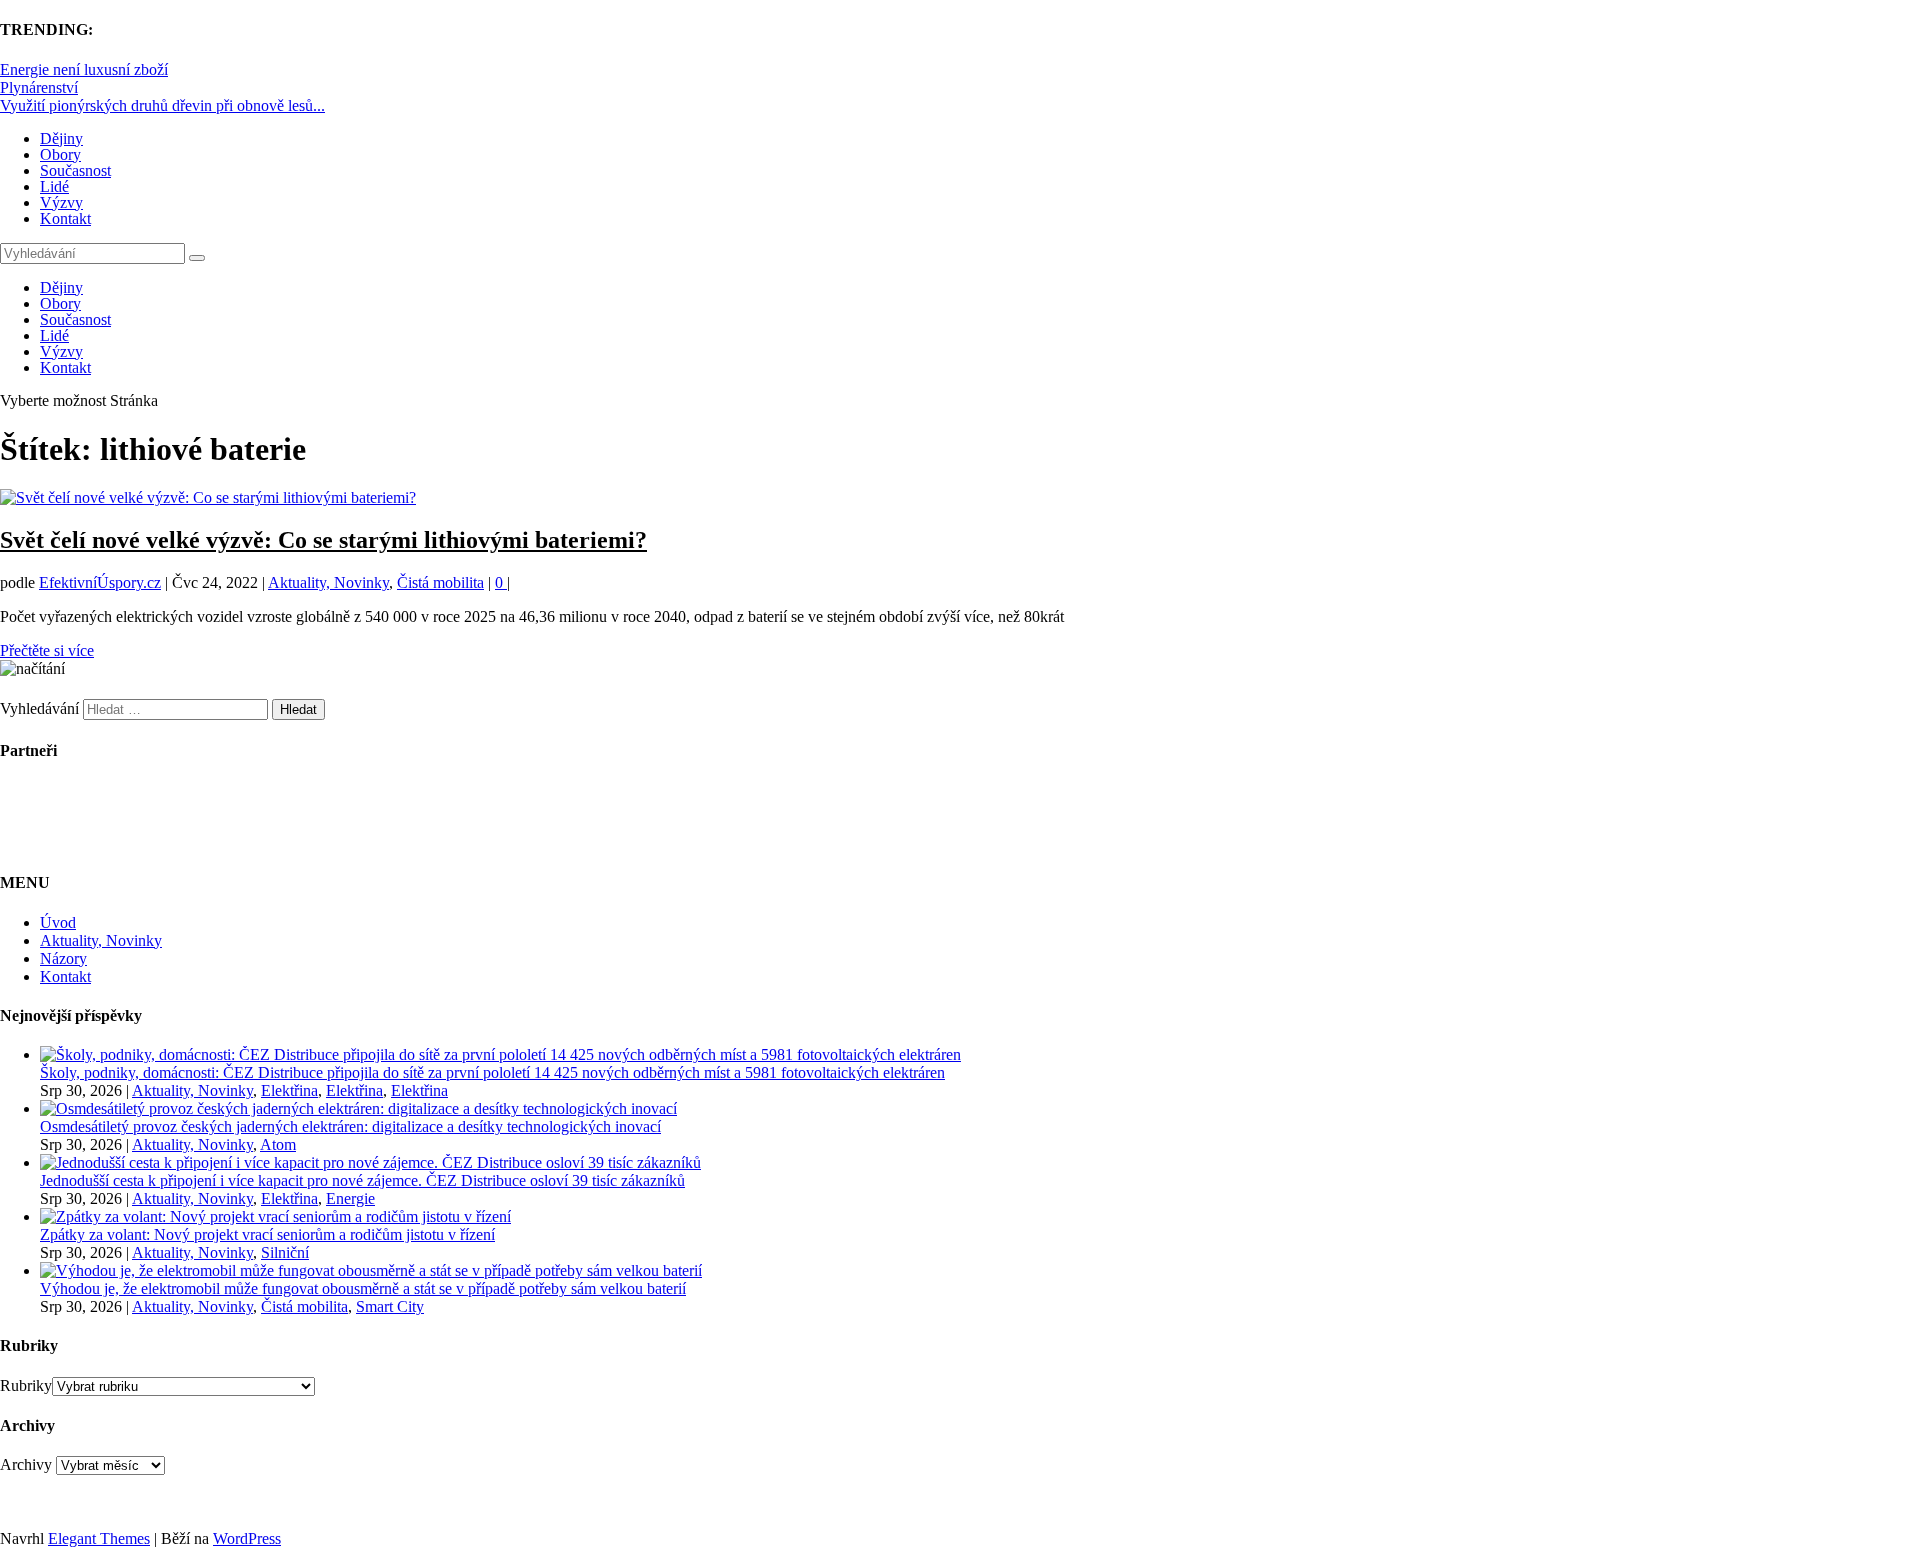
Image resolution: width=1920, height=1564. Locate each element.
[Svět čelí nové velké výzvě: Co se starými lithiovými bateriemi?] (208, 497)
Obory (60, 154)
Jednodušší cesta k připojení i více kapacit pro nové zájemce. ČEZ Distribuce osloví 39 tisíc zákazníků (362, 1180)
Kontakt (65, 218)
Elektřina (289, 1090)
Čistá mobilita (440, 582)
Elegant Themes (99, 1538)
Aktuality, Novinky (328, 582)
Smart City (390, 1306)
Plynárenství (39, 87)
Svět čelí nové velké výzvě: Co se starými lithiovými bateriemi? (323, 540)
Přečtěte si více (47, 650)
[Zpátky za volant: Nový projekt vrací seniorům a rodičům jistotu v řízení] (275, 1216)
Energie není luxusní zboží (84, 69)
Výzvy (61, 202)
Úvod (58, 922)
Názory (63, 958)
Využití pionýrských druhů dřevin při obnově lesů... (162, 105)
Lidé (54, 186)
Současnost (75, 170)
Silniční (285, 1252)
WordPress (247, 1538)
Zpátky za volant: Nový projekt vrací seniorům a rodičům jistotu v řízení (267, 1234)
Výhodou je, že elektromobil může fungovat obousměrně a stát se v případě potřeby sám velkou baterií (363, 1288)
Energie (350, 1198)
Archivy (26, 1464)
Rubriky (26, 1385)
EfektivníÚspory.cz (100, 582)
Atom (278, 1144)
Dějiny (61, 138)
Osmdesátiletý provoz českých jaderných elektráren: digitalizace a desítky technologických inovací (350, 1126)
